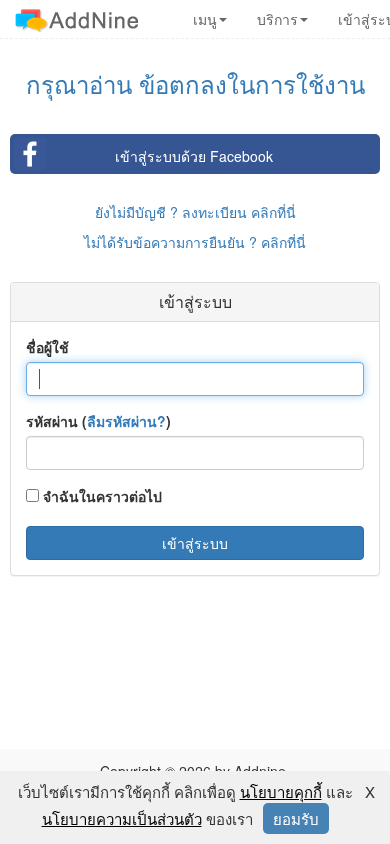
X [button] (370, 791)
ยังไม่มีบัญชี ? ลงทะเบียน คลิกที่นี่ (195, 212)
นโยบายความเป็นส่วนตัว (122, 818)
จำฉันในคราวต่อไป (100, 496)
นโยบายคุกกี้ (281, 791)
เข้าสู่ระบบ (195, 543)
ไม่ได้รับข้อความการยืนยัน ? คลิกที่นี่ (195, 242)
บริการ (277, 19)
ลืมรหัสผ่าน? (126, 421)
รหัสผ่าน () (98, 421)
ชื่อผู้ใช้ (47, 347)
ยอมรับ (296, 818)
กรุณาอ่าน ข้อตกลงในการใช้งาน (195, 83)
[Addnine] (76, 19)
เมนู (205, 19)
